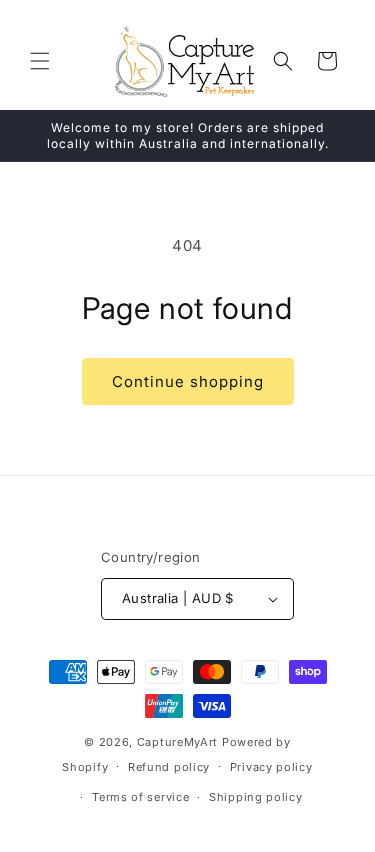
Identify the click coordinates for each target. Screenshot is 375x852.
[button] (40, 61)
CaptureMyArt (177, 742)
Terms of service (140, 797)
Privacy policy (271, 767)
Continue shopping (188, 381)
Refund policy (169, 767)
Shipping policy (256, 797)
